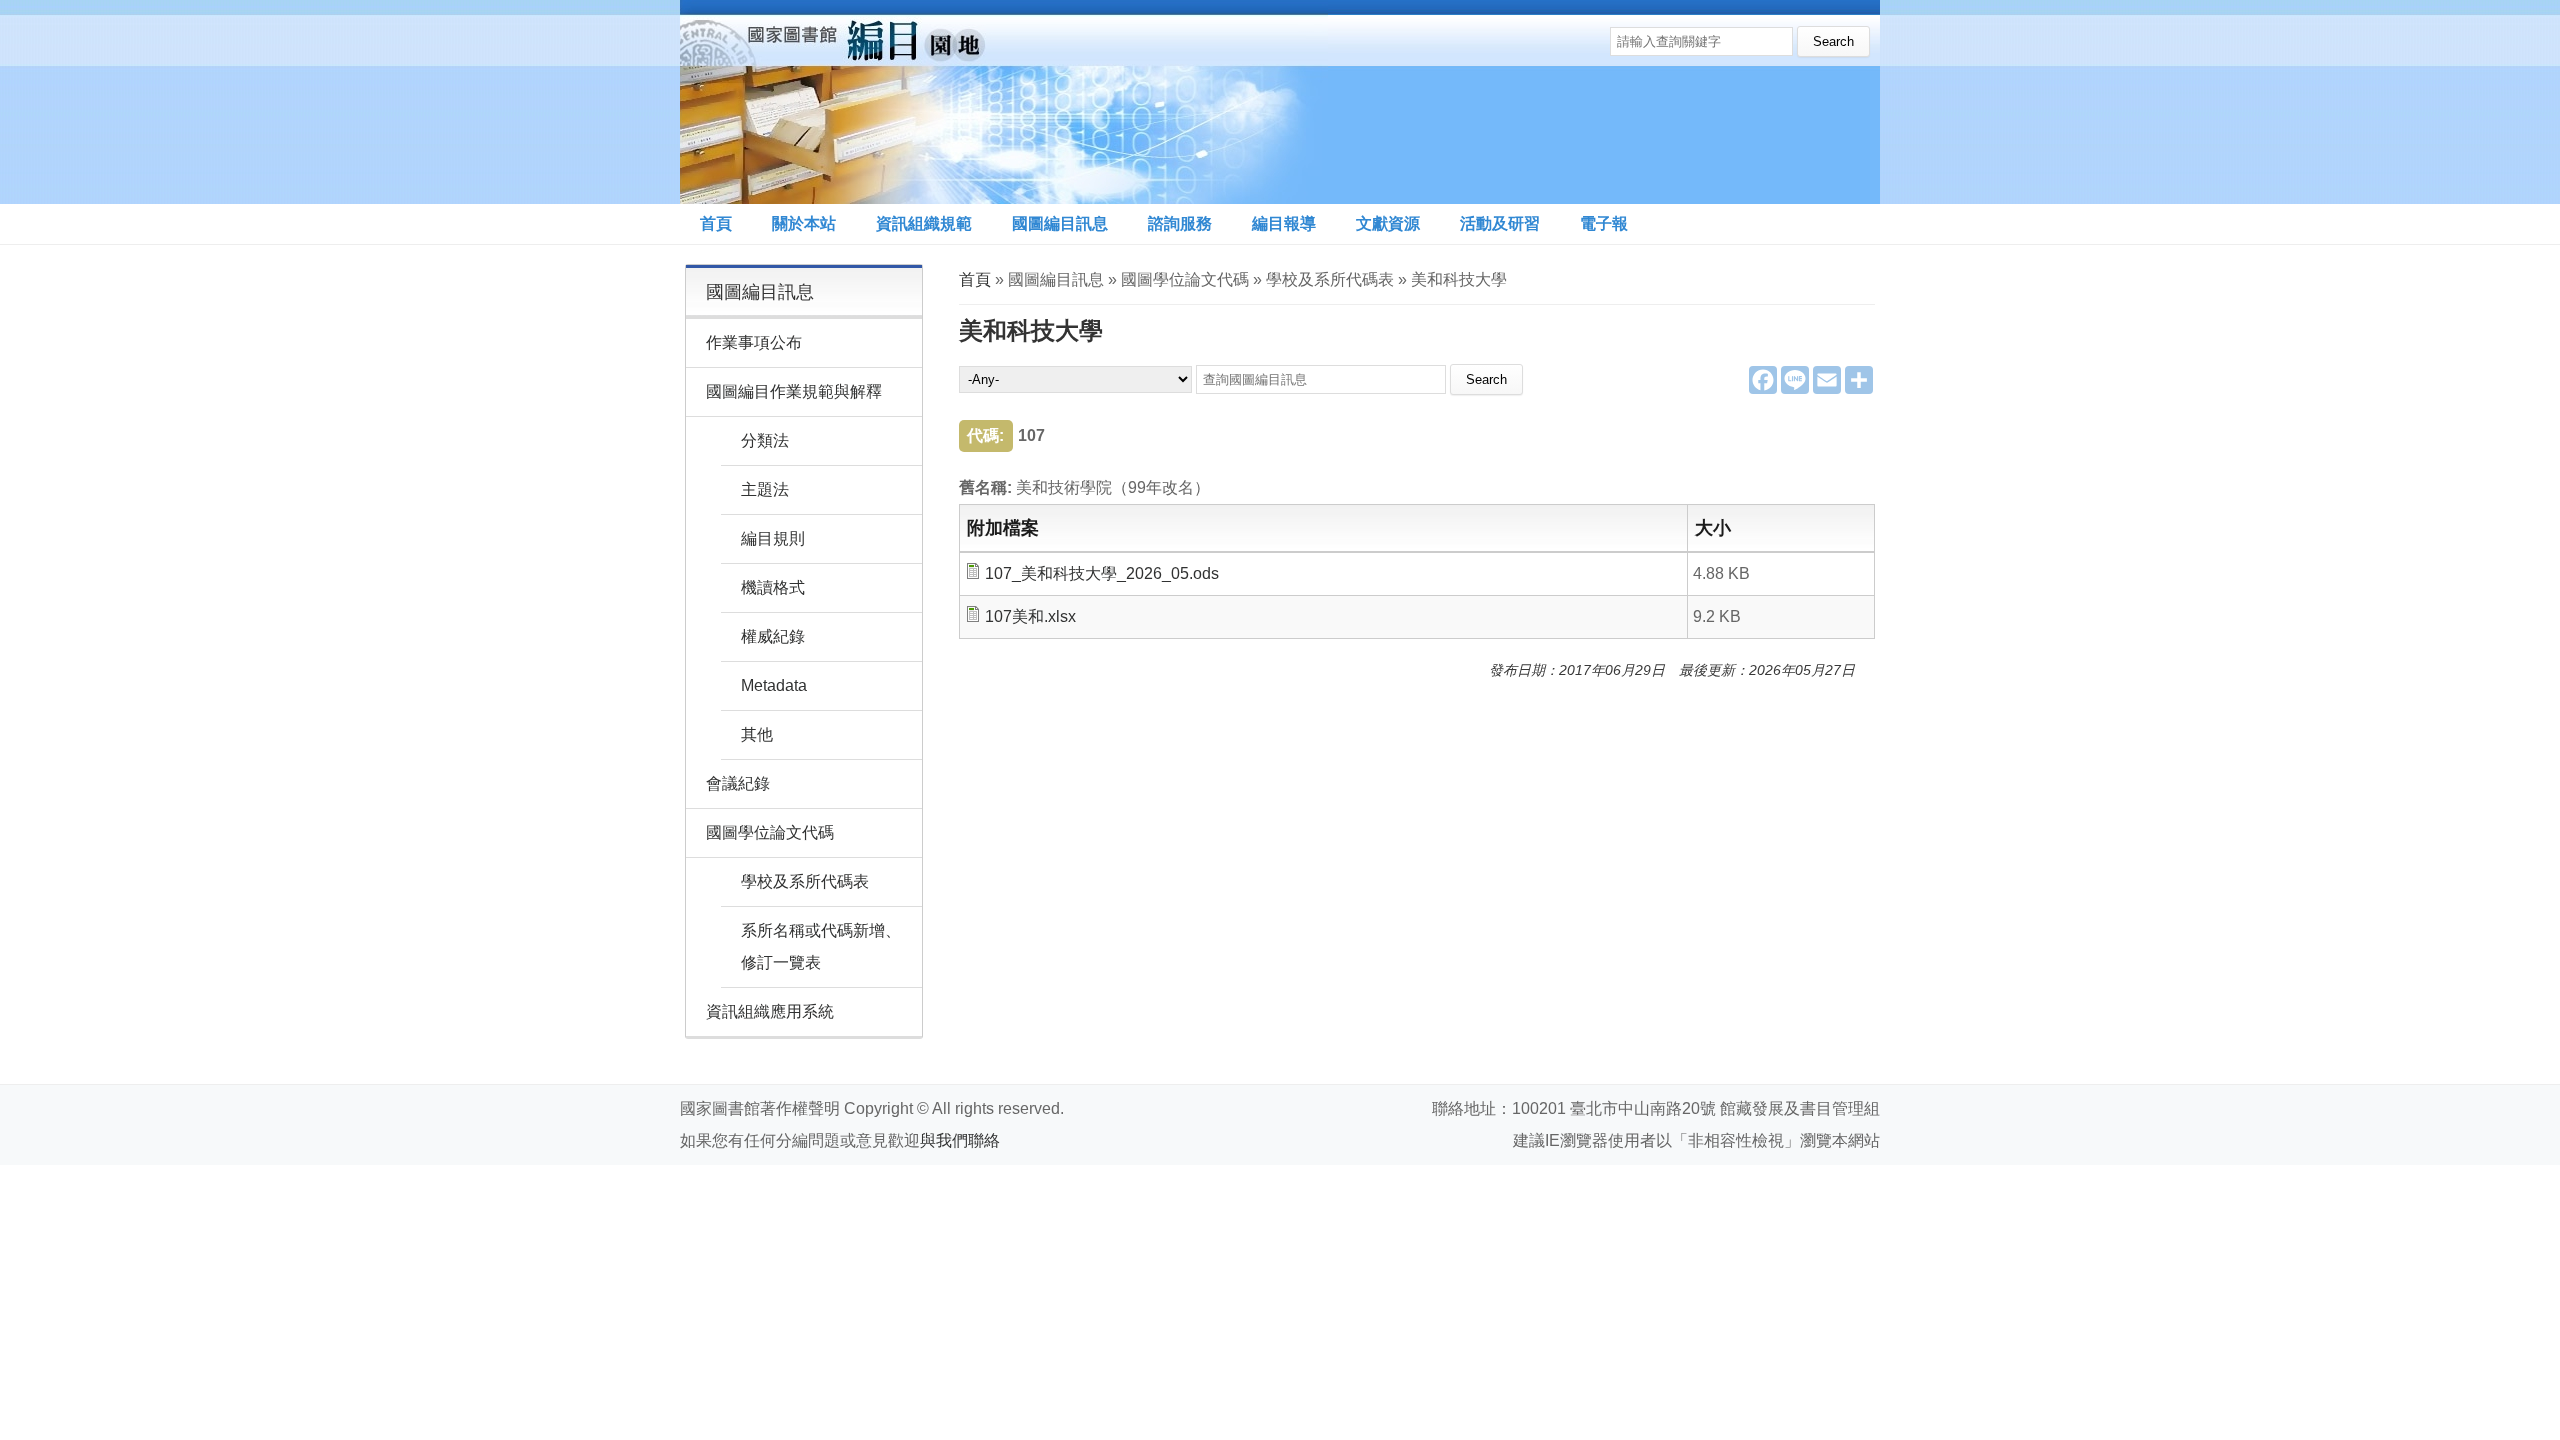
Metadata (774, 685)
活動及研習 (1500, 223)
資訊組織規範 (924, 223)
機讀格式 (773, 587)
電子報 (1604, 223)
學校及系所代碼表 (805, 881)
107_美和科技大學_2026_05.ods (1102, 573)
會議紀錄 (738, 783)
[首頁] (1004, 102)
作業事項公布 (754, 342)
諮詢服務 (1180, 223)
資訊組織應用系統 (770, 1011)
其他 (757, 734)
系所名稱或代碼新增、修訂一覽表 (821, 946)
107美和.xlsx (1030, 616)
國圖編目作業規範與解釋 (794, 391)
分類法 (765, 440)
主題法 (765, 489)
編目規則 (773, 538)
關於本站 (804, 223)
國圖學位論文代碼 (770, 832)
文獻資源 (1388, 223)
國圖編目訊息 (1060, 223)
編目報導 (1284, 223)
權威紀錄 (773, 636)
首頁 (716, 223)
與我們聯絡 (960, 1140)
